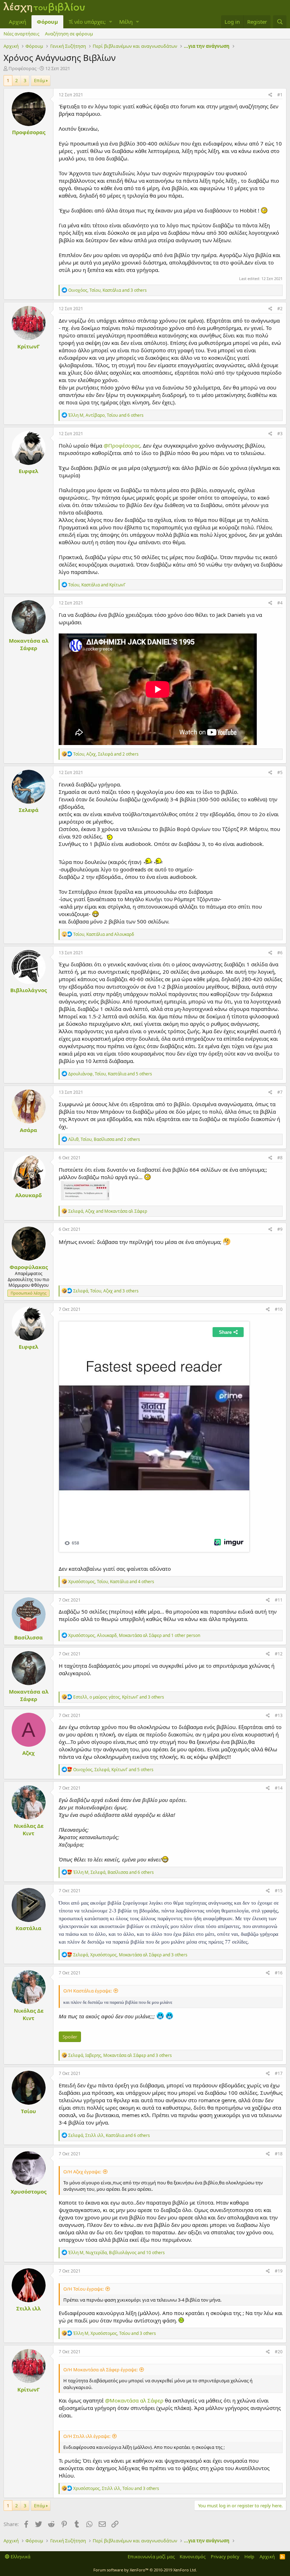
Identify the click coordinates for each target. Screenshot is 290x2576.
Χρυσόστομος (28, 2191)
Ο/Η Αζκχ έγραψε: (82, 2172)
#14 (279, 1788)
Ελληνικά (20, 2557)
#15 (279, 1891)
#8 (280, 1158)
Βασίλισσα (28, 1637)
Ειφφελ (28, 471)
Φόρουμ (47, 22)
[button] (111, 22)
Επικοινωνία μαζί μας (151, 2557)
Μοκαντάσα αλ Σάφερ (29, 644)
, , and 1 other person (134, 1635)
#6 (280, 953)
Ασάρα (28, 1130)
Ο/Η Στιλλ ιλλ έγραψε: (87, 2436)
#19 (279, 2271)
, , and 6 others (106, 415)
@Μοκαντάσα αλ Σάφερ (134, 2400)
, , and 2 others (106, 754)
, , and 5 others (110, 1074)
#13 (279, 1715)
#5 (280, 772)
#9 (280, 1229)
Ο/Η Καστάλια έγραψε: (88, 1991)
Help (249, 2557)
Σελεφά (29, 810)
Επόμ (40, 80)
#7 (280, 1092)
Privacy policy (225, 2557)
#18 (279, 2154)
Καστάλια (28, 1928)
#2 (280, 309)
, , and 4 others (111, 1582)
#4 (280, 603)
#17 (279, 2073)
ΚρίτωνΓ (28, 346)
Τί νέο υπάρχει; (87, 22)
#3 (280, 434)
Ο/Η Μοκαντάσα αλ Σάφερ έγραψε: (100, 2370)
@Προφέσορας (122, 445)
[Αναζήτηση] (280, 22)
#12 (279, 1654)
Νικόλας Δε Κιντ (29, 1829)
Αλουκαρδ (28, 1195)
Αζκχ (28, 1753)
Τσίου (28, 2111)
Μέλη (126, 22)
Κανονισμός (193, 2557)
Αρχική (18, 22)
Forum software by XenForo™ (145, 2570)
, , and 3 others (108, 290)
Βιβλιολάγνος (28, 990)
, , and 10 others (117, 2253)
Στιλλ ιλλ (28, 2308)
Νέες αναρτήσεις (21, 34)
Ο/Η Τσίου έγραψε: (83, 2289)
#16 (279, 1973)
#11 (279, 1600)
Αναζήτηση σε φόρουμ (69, 34)
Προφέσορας (22, 68)
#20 (279, 2352)
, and (97, 585)
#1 (280, 95)
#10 (279, 1309)
